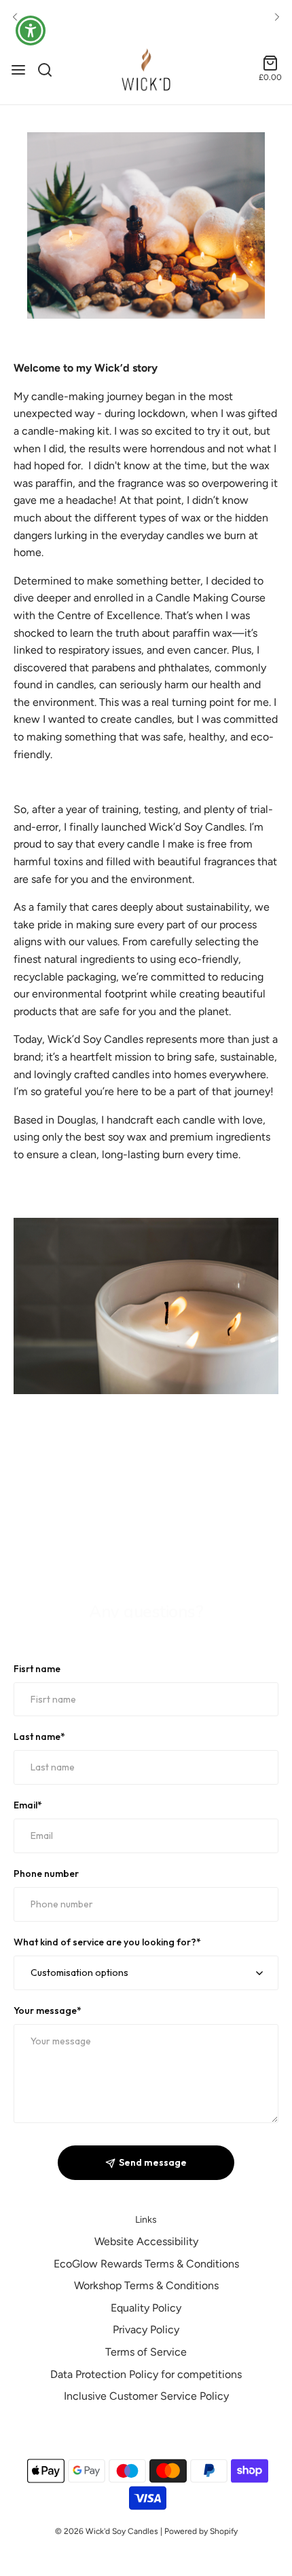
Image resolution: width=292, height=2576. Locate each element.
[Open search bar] (50, 70)
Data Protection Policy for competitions (146, 2374)
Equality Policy (146, 2308)
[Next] (277, 18)
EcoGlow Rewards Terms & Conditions (146, 2264)
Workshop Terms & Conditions (146, 2285)
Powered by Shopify (201, 2531)
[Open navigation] (18, 70)
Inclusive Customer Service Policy (146, 2396)
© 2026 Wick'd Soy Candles (107, 2531)
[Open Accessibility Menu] (31, 31)
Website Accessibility (146, 2241)
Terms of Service (146, 2352)
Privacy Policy (146, 2330)
